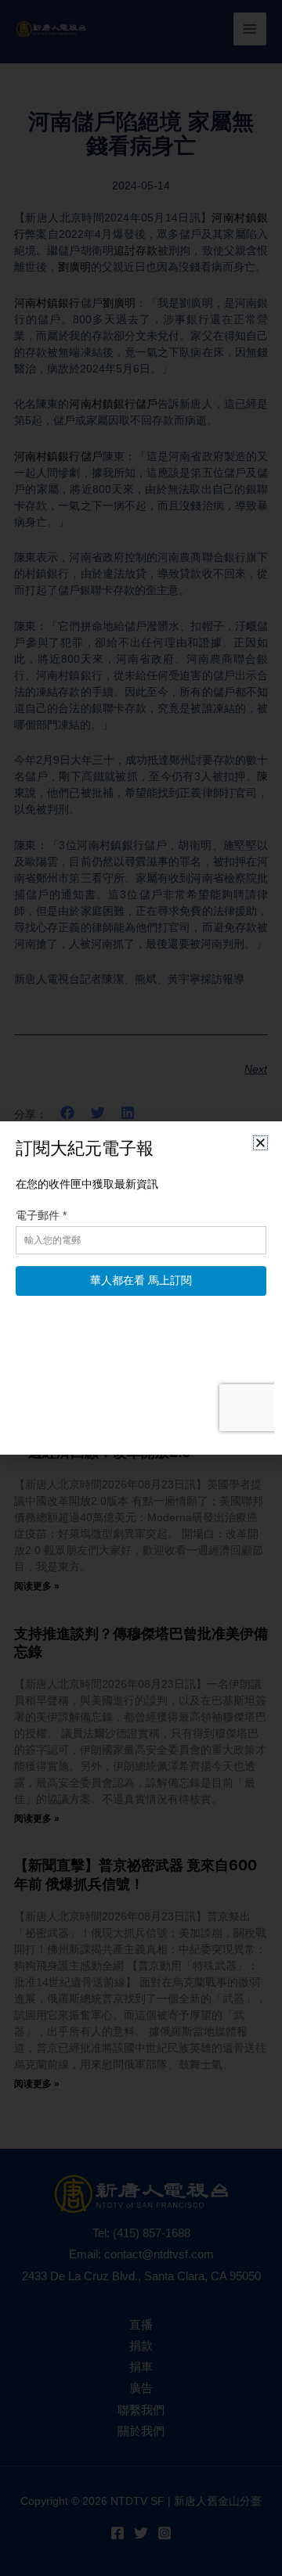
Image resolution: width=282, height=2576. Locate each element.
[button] (260, 1143)
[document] (141, 1288)
